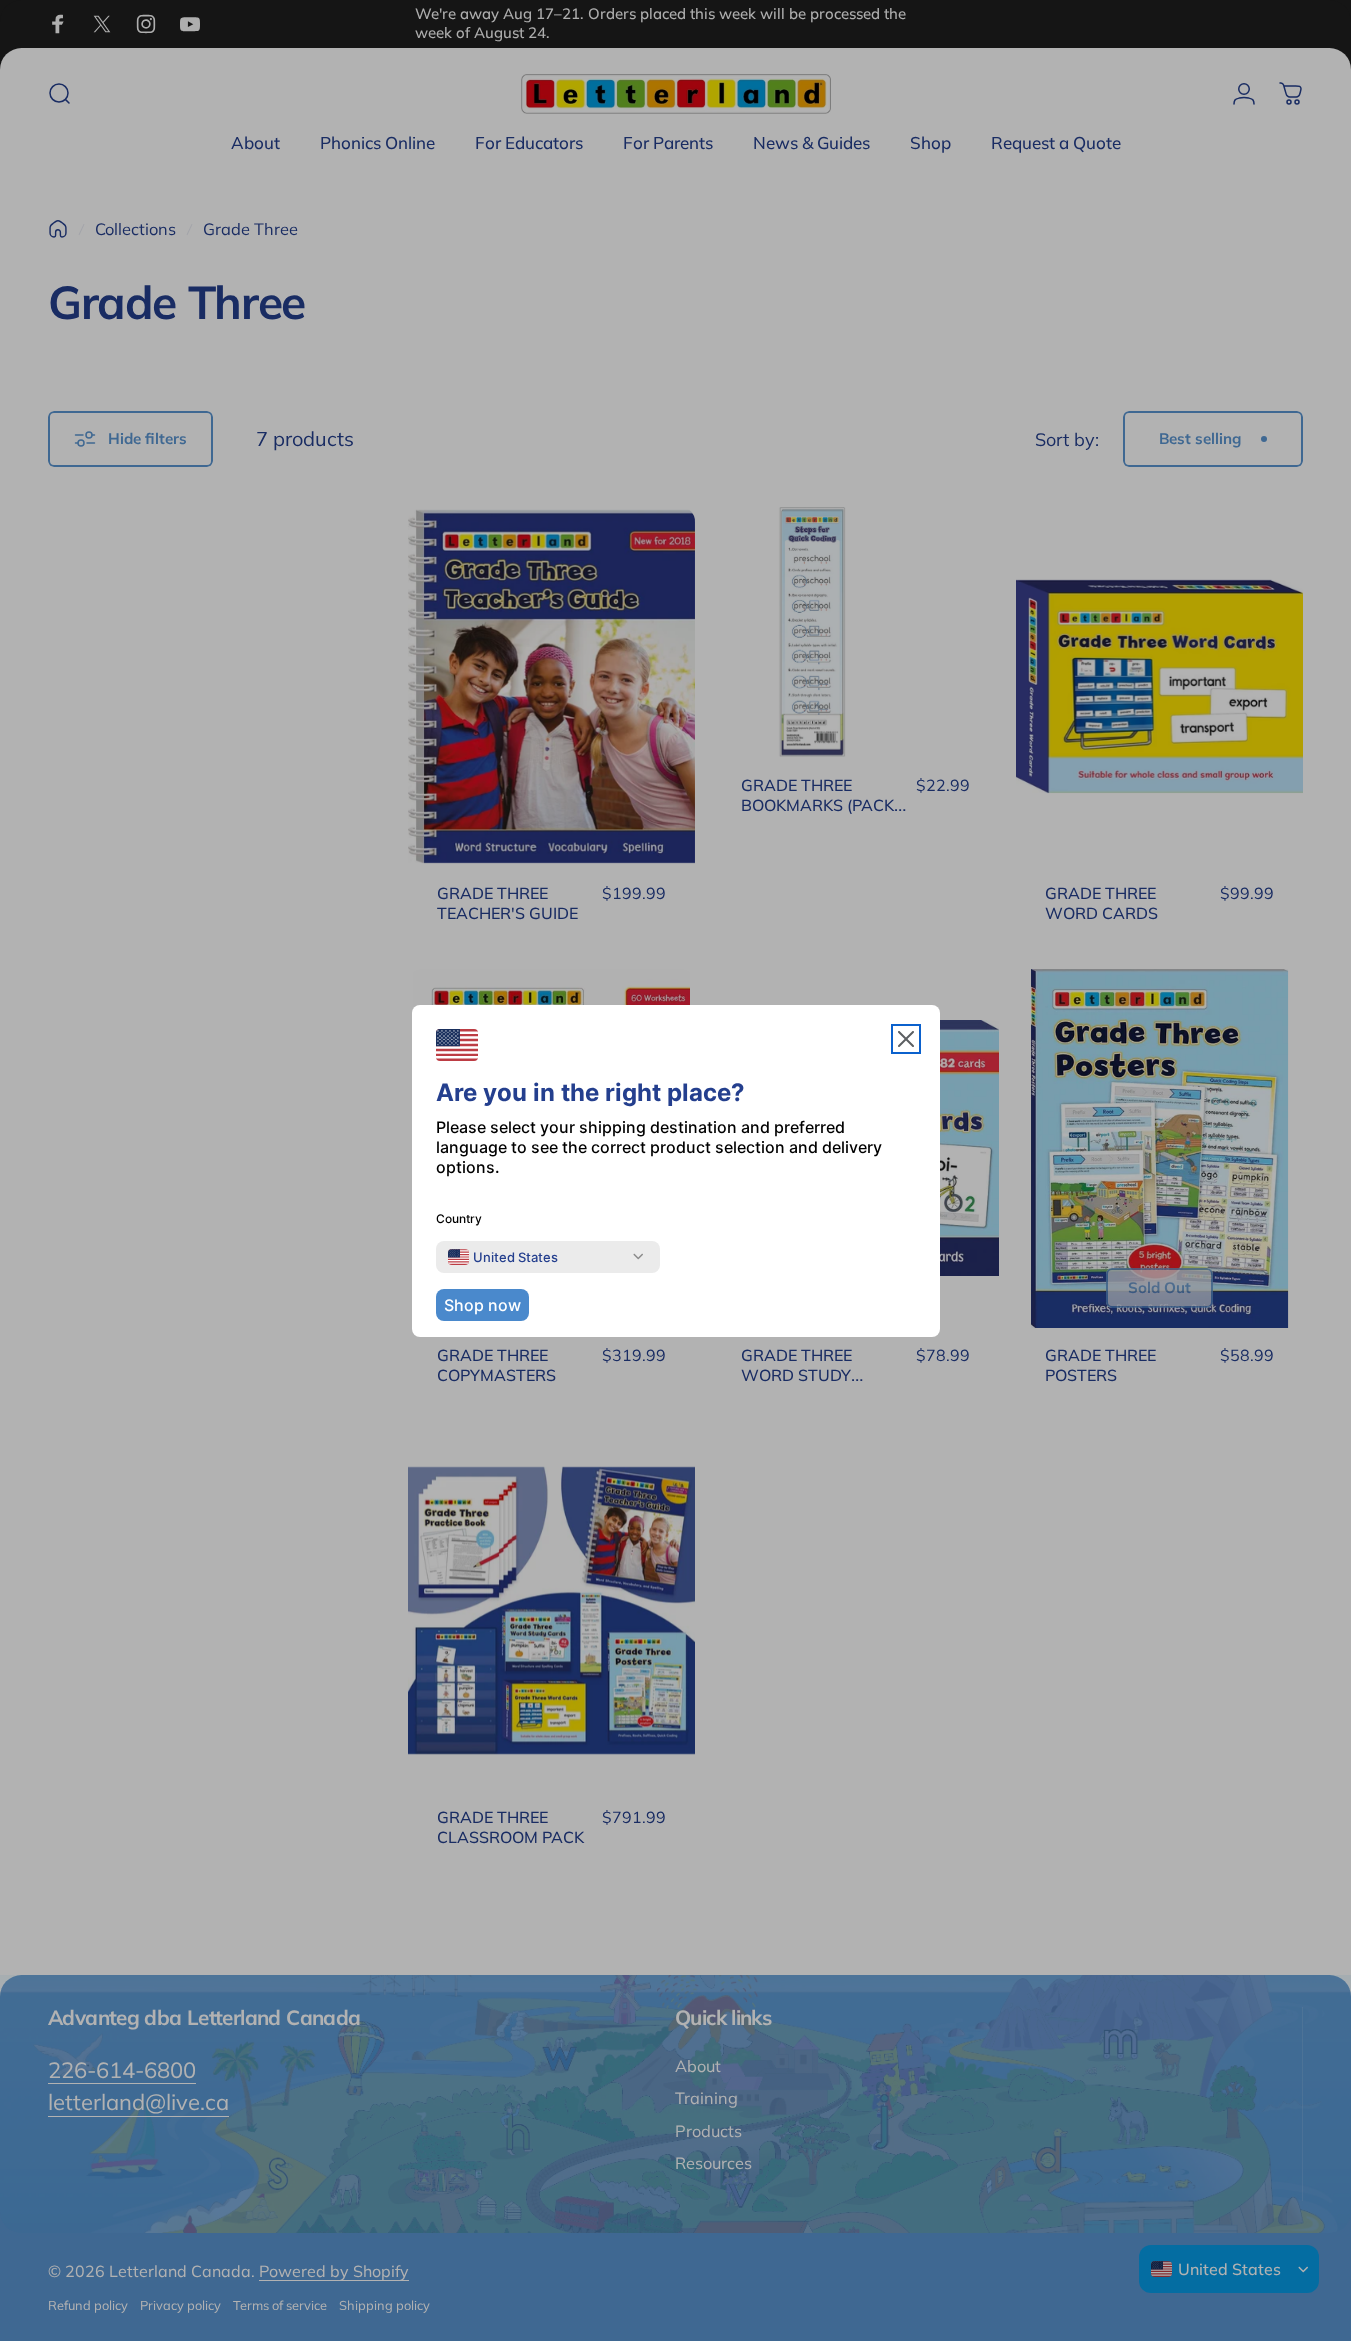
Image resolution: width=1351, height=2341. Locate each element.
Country (459, 1218)
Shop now (482, 1305)
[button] (906, 1039)
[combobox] (503, 1257)
